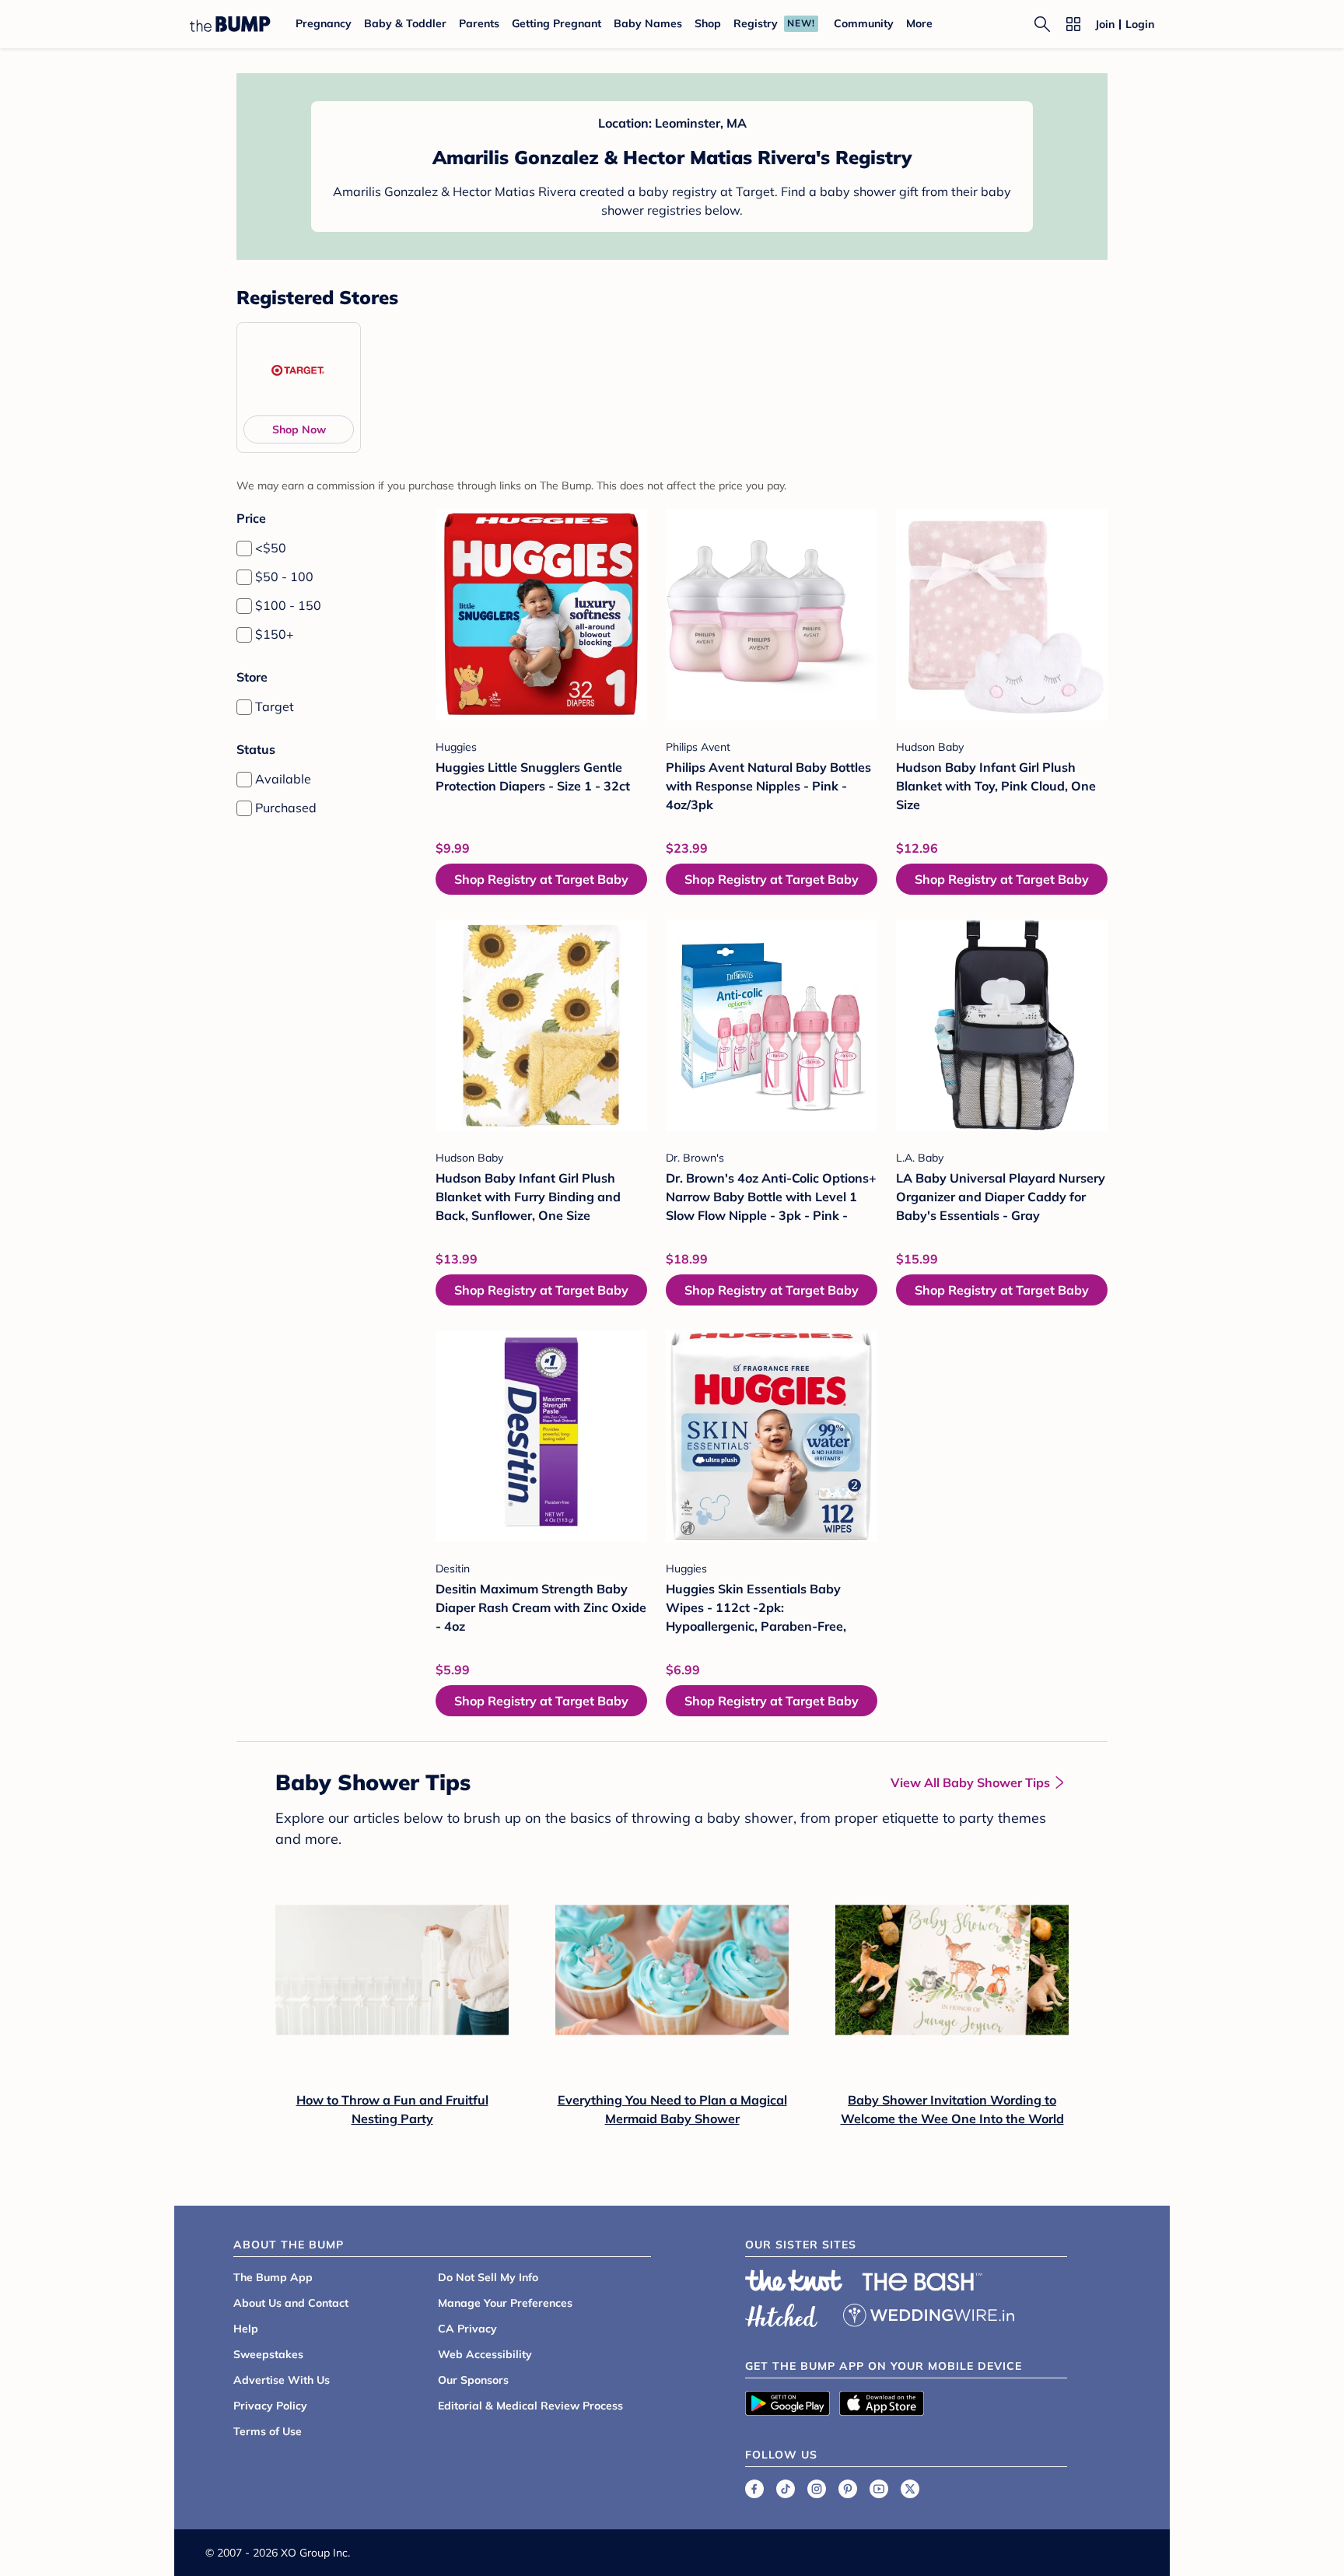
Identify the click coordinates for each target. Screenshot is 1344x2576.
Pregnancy (324, 23)
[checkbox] (244, 548)
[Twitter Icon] (910, 2489)
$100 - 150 (288, 605)
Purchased (286, 808)
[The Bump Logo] (230, 24)
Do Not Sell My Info (488, 2277)
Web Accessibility (485, 2354)
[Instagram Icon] (817, 2489)
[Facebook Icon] (754, 2489)
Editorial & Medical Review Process (530, 2406)
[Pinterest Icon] (848, 2489)
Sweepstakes (268, 2354)
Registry (756, 23)
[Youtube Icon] (879, 2489)
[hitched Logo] (782, 2313)
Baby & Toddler (405, 23)
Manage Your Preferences (505, 2303)
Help (246, 2329)
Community (864, 23)
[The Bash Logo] (922, 2282)
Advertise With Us (282, 2380)
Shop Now (299, 429)
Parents (479, 23)
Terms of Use (268, 2431)
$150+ (275, 634)
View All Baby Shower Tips (970, 1782)
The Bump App (273, 2277)
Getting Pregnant (556, 23)
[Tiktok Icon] (786, 2489)
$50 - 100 (284, 577)
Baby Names (648, 23)
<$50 (271, 548)
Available (283, 779)
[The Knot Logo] (794, 2280)
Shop (708, 23)
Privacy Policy (270, 2406)
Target (275, 706)
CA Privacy (467, 2329)
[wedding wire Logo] (929, 2313)
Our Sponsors (473, 2380)
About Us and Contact (291, 2303)
